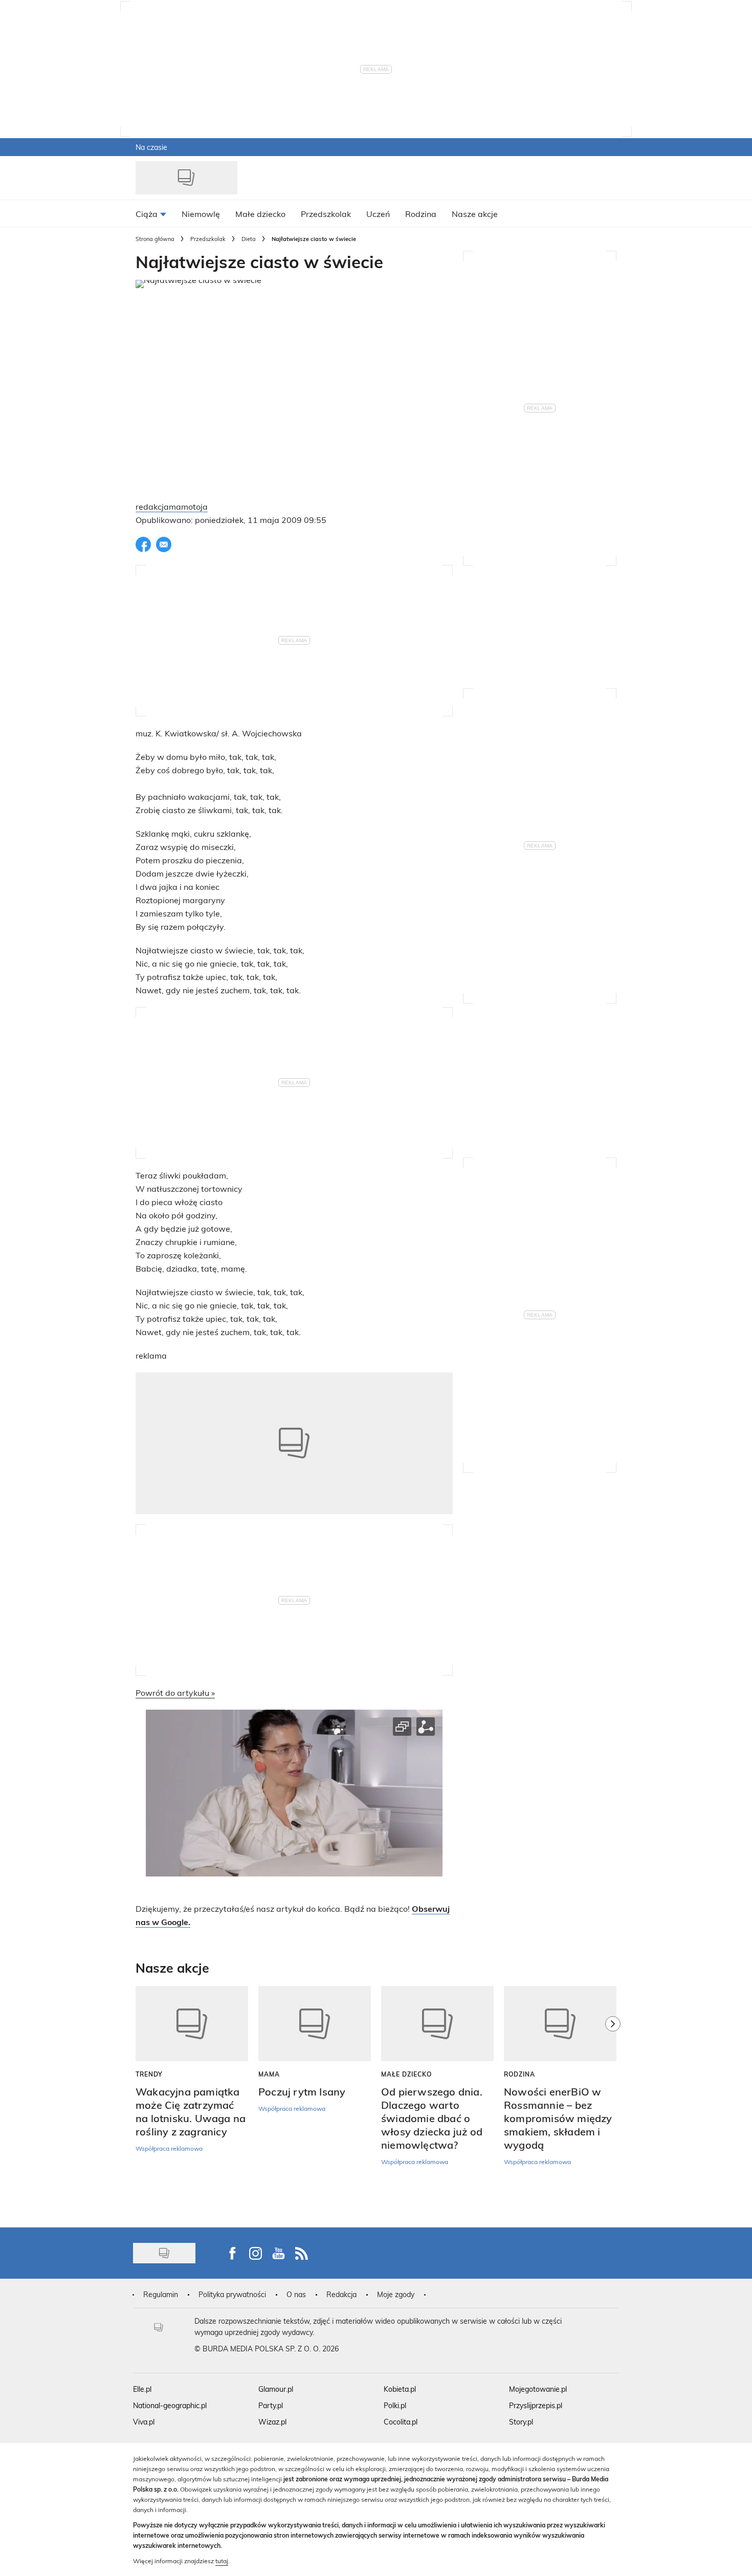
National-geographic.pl (170, 2405)
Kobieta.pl (400, 2389)
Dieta (249, 239)
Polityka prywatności (232, 2294)
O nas (296, 2294)
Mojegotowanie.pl (538, 2389)
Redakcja (341, 2294)
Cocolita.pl (401, 2422)
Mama (269, 2074)
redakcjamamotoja (172, 506)
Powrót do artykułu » (175, 1693)
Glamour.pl (276, 2389)
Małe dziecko (406, 2074)
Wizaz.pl (272, 2422)
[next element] (613, 2102)
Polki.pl (395, 2405)
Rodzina (519, 2074)
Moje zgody (396, 2294)
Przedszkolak (208, 239)
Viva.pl (144, 2422)
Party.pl (271, 2405)
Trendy (149, 2074)
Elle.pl (142, 2389)
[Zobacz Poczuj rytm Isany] (315, 2024)
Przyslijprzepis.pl (536, 2405)
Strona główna (155, 239)
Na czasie (151, 147)
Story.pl (521, 2422)
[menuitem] (151, 213)
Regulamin (161, 2294)
